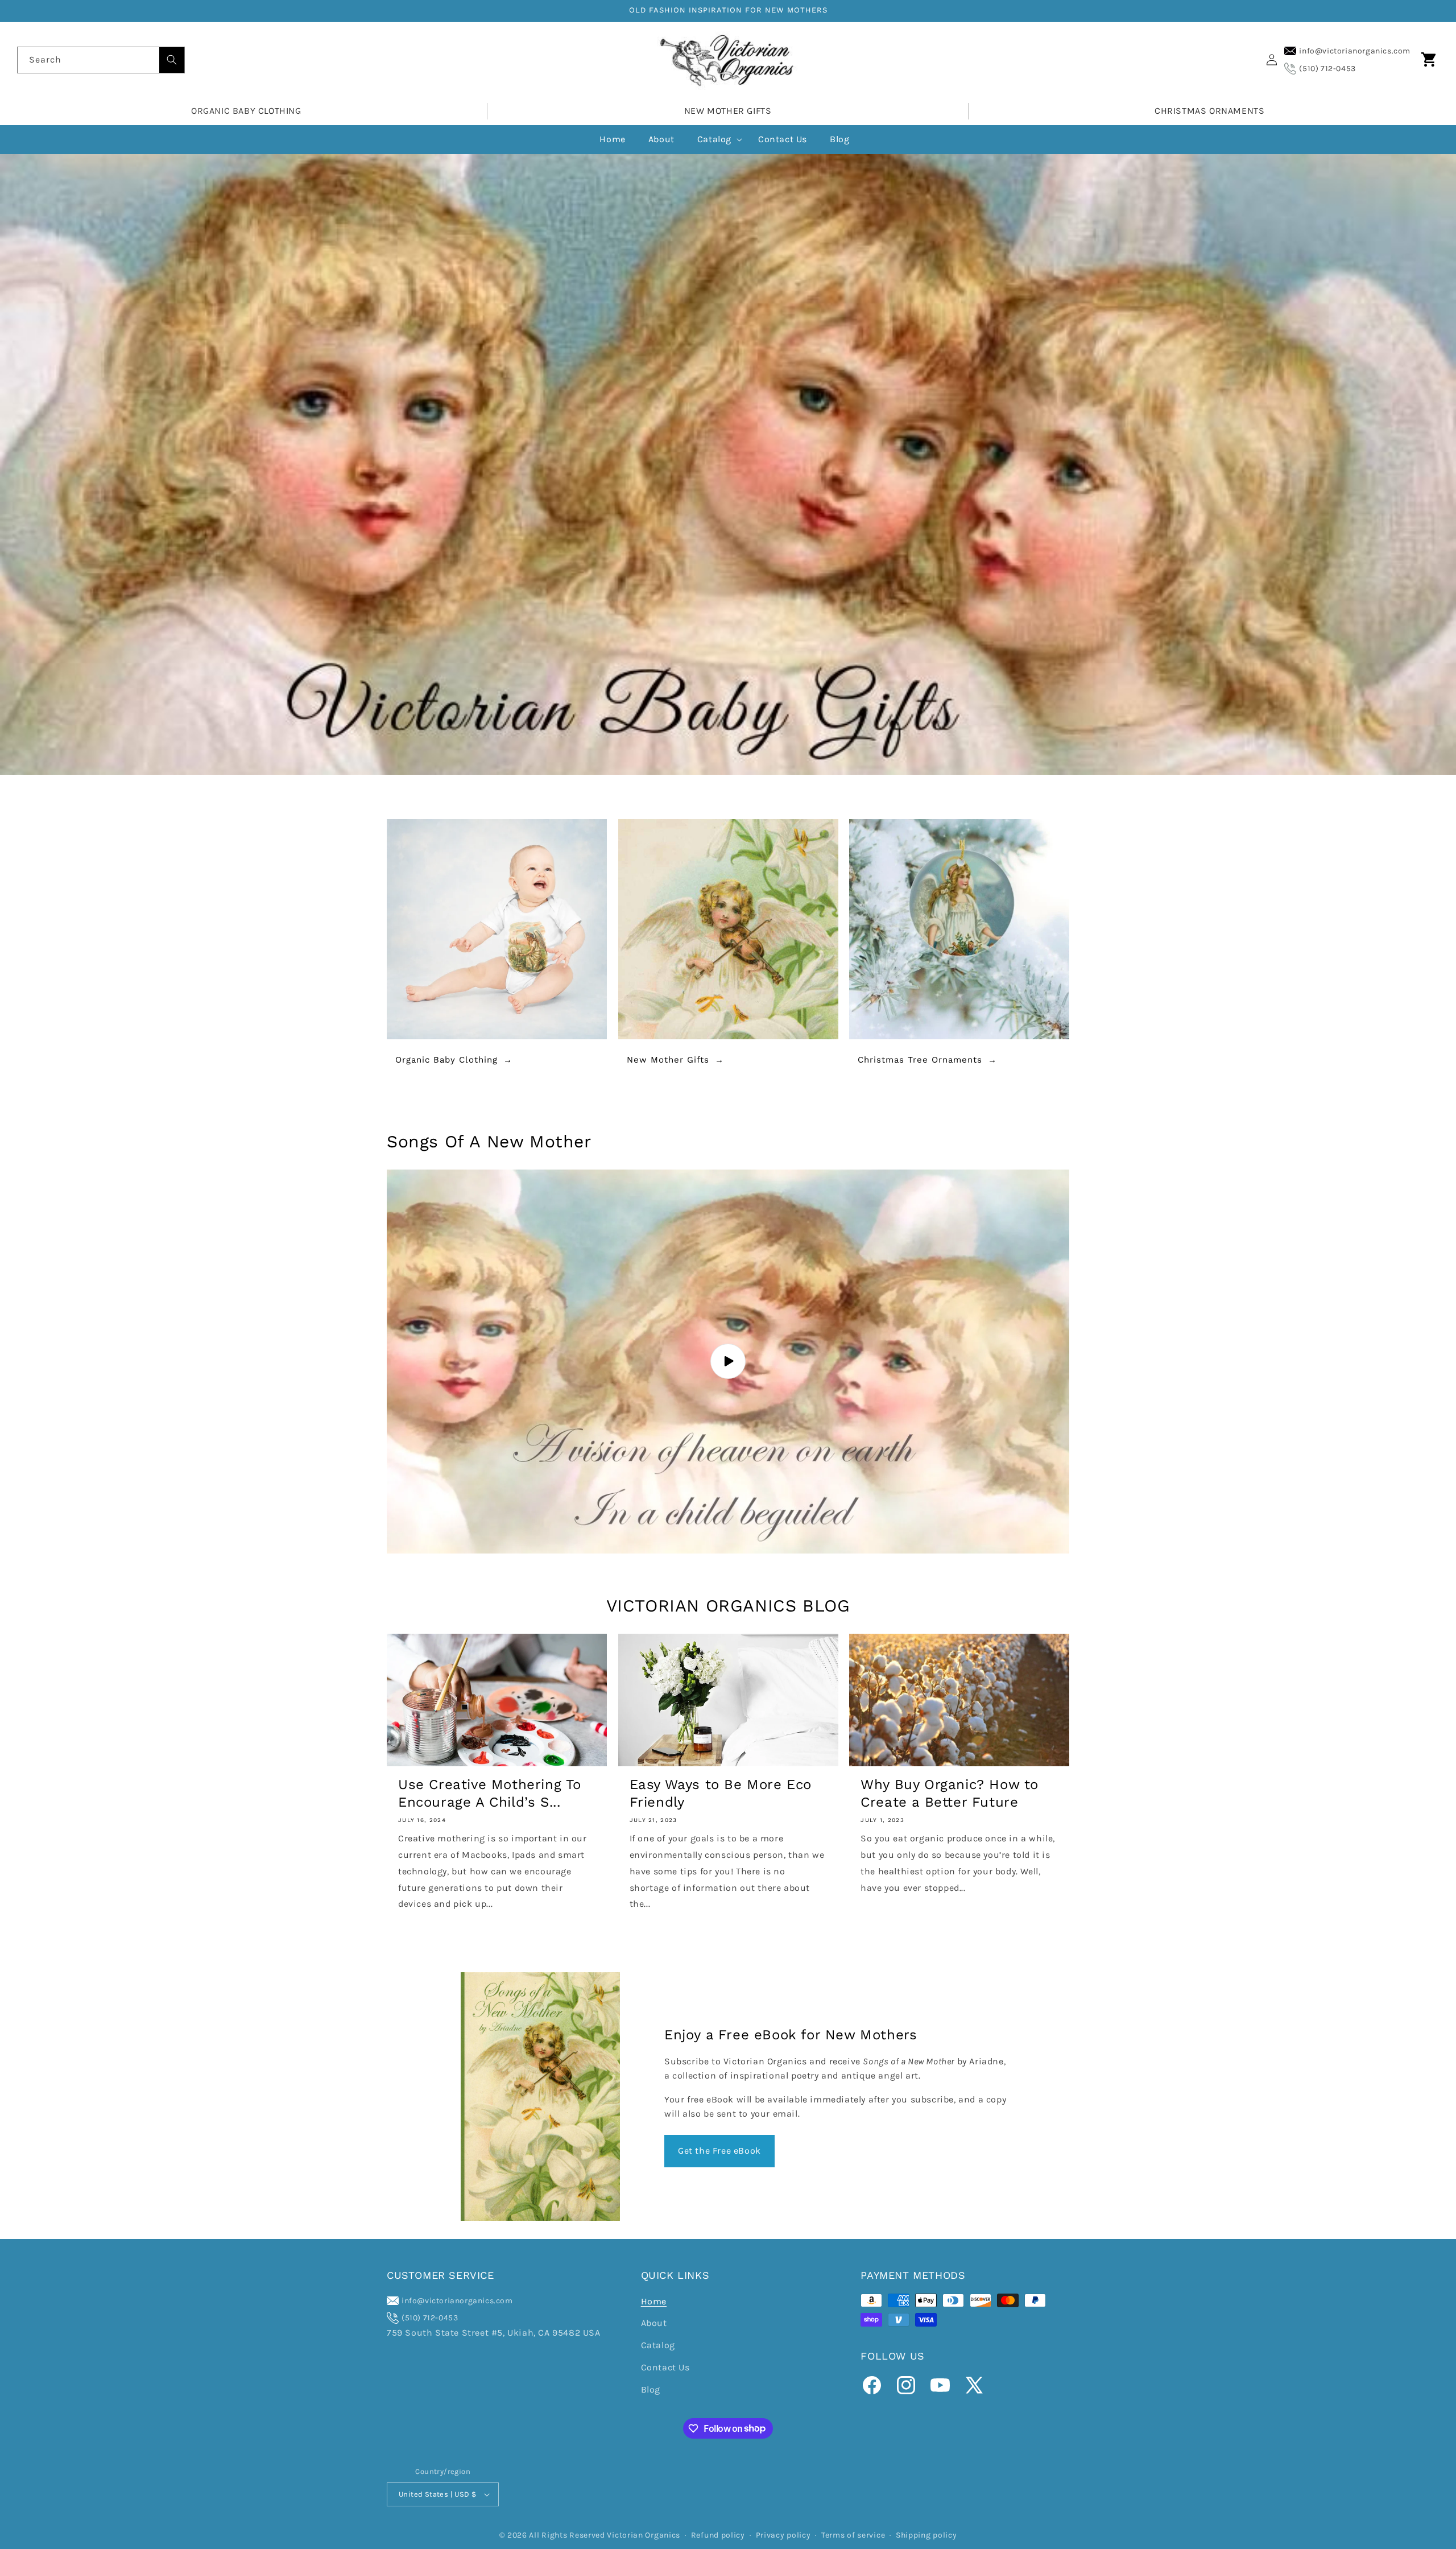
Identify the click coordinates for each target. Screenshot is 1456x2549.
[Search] (172, 60)
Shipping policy (926, 2535)
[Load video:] (728, 1362)
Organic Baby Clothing (446, 1060)
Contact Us (665, 2367)
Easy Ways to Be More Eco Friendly (721, 1793)
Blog (651, 2389)
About (654, 2323)
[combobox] (101, 60)
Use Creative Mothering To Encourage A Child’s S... (490, 1793)
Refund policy (718, 2535)
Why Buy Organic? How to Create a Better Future (950, 1793)
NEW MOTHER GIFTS (728, 111)
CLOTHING (280, 111)
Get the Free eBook (719, 2151)
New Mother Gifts (668, 1060)
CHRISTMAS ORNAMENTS (1209, 111)
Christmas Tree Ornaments (920, 1060)
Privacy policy (783, 2535)
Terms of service (853, 2535)
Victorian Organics (644, 2535)
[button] (1429, 60)
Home (654, 2301)
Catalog (658, 2345)
